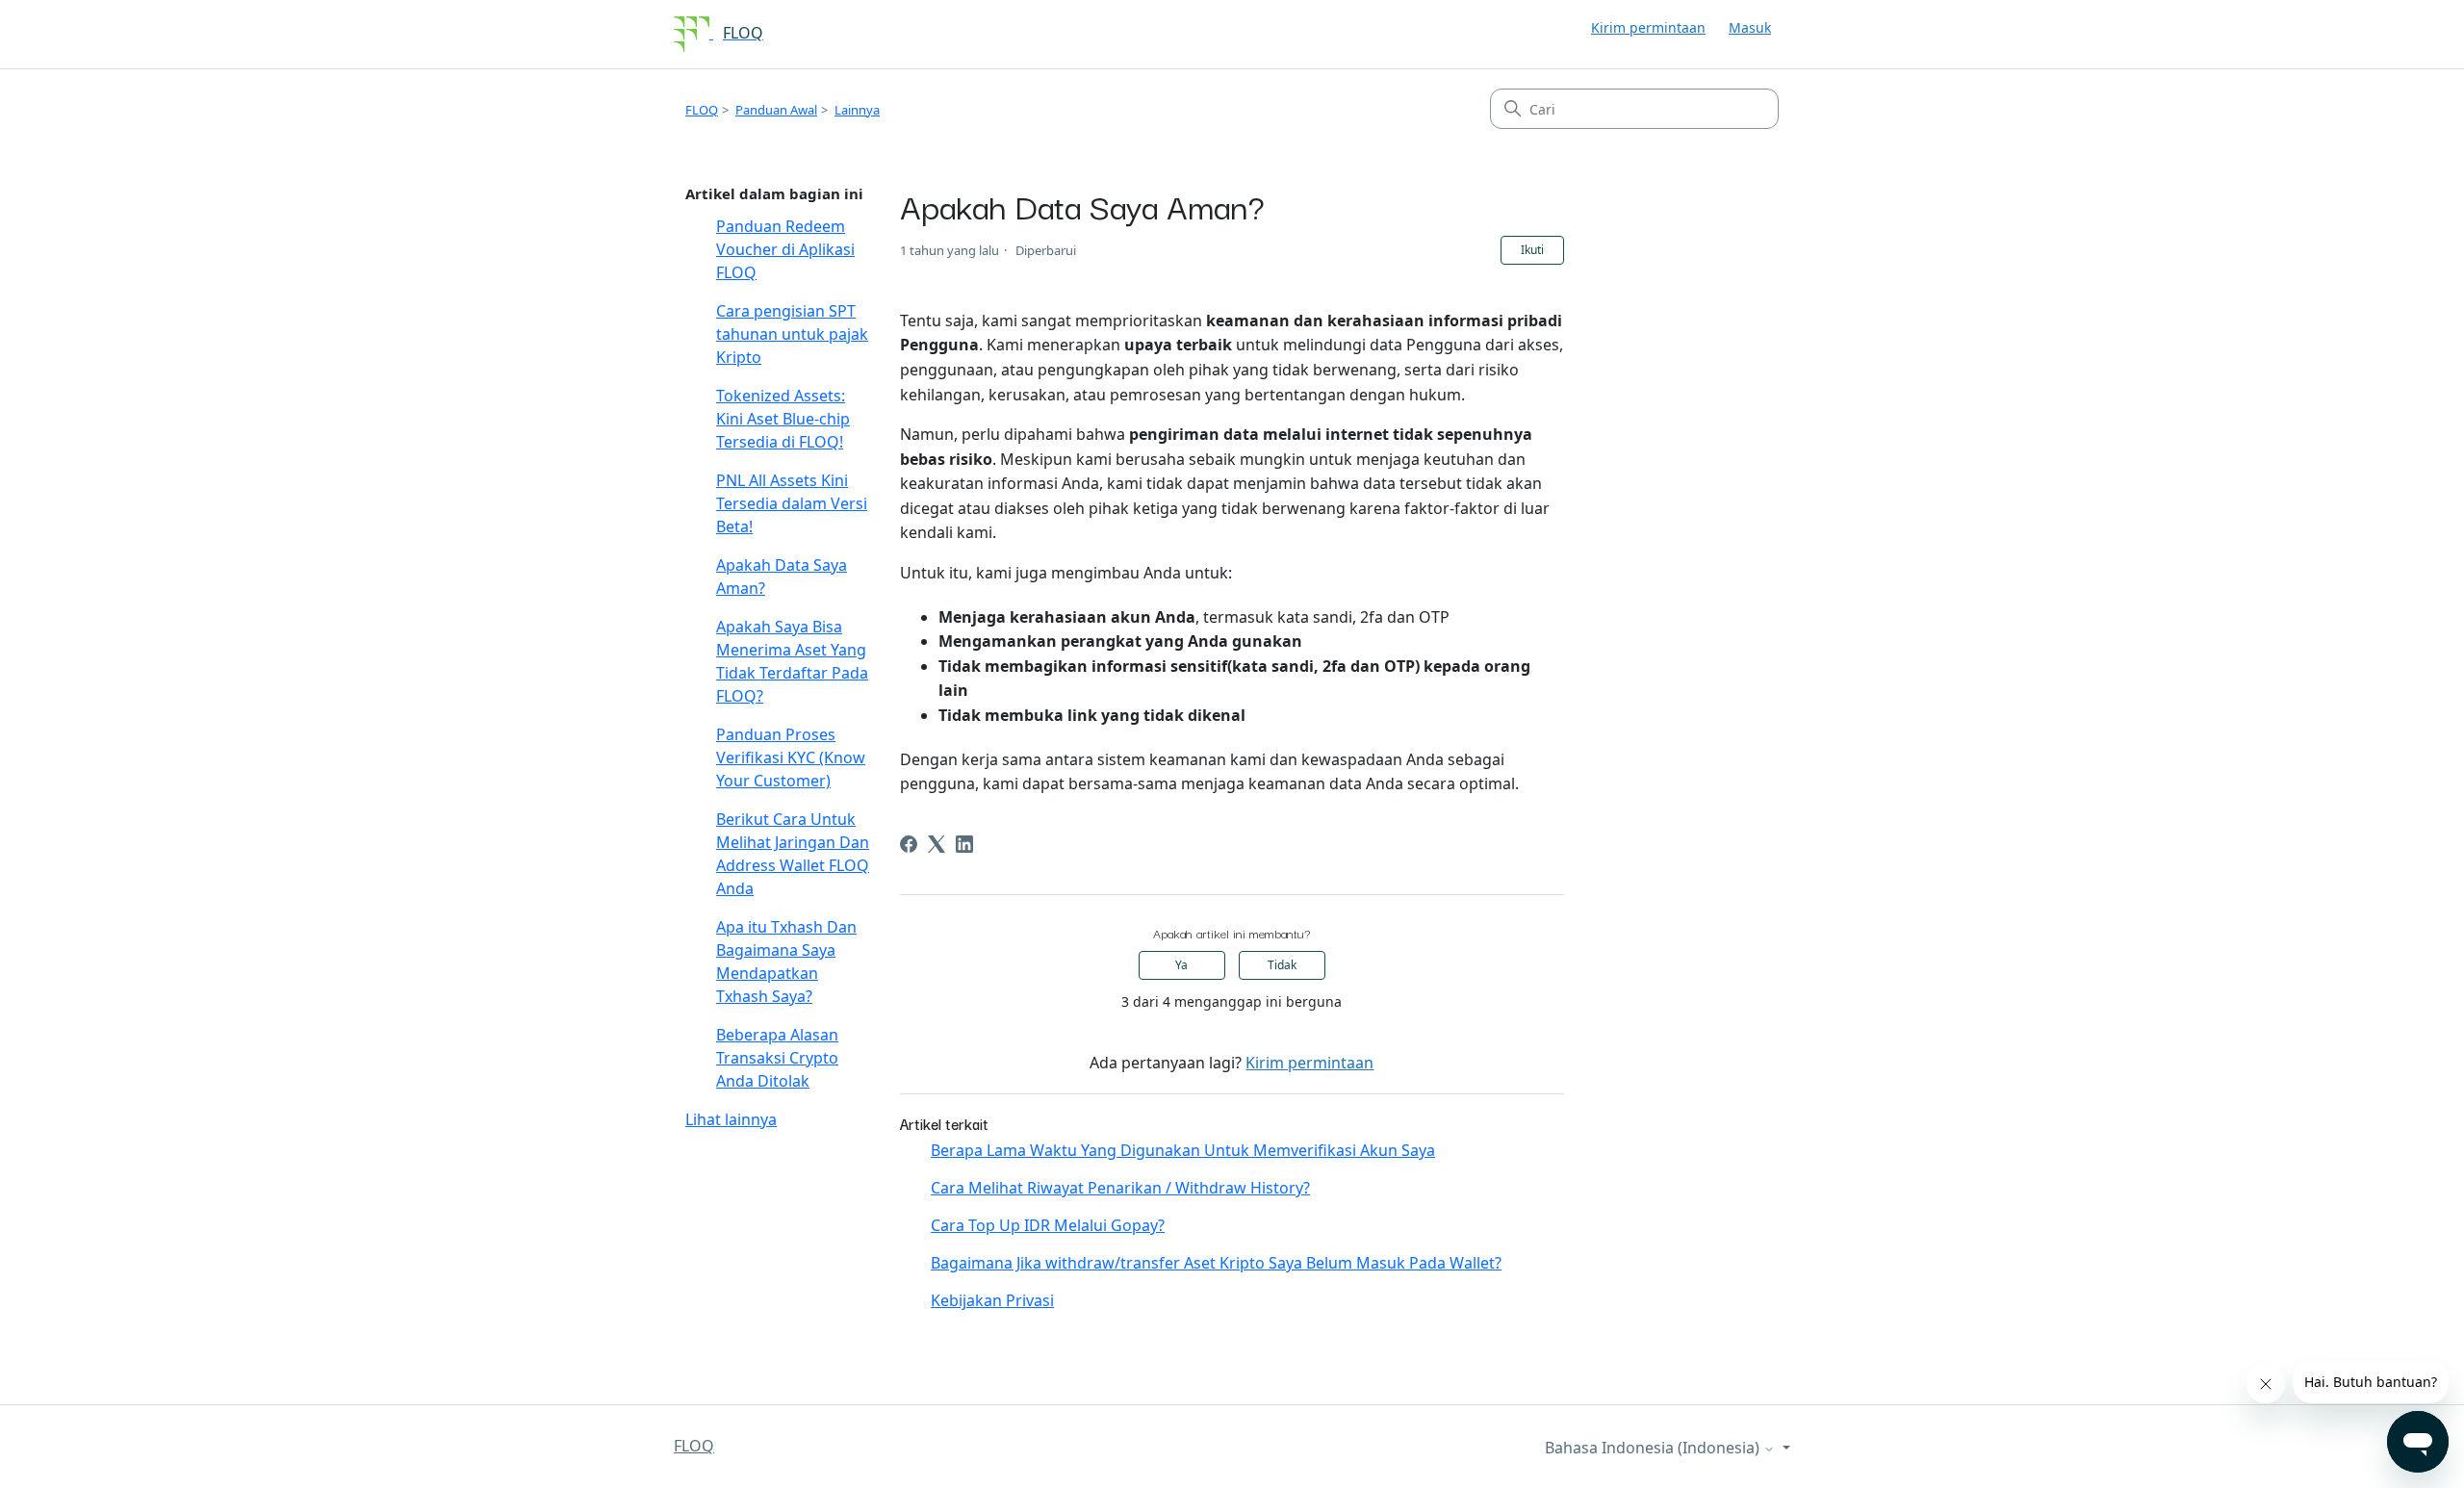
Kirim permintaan (1648, 27)
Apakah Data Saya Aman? (782, 577)
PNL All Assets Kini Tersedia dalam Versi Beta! (792, 503)
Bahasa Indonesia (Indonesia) (1654, 1448)
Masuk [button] (1750, 27)
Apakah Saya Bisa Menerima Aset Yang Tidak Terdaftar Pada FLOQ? (792, 661)
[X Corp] (937, 844)
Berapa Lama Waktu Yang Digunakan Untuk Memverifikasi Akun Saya (1183, 1150)
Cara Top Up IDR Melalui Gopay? (1048, 1225)
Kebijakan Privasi (992, 1300)
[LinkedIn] (964, 844)
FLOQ (702, 110)
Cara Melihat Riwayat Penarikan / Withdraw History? (1120, 1188)
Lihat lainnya (731, 1119)
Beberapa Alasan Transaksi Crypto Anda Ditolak (777, 1058)
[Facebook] (909, 844)
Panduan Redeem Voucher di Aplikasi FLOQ (785, 249)
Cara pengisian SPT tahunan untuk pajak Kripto (792, 334)
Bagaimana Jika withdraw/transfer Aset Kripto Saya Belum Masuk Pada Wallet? (1216, 1263)
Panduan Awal (776, 110)
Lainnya (857, 110)
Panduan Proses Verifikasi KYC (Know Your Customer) (791, 757)
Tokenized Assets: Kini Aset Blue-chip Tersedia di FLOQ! (783, 419)
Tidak (1282, 965)
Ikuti (1532, 250)
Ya (1181, 965)
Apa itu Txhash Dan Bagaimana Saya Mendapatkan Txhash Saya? (786, 962)
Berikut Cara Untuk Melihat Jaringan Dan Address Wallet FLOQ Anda (793, 854)
